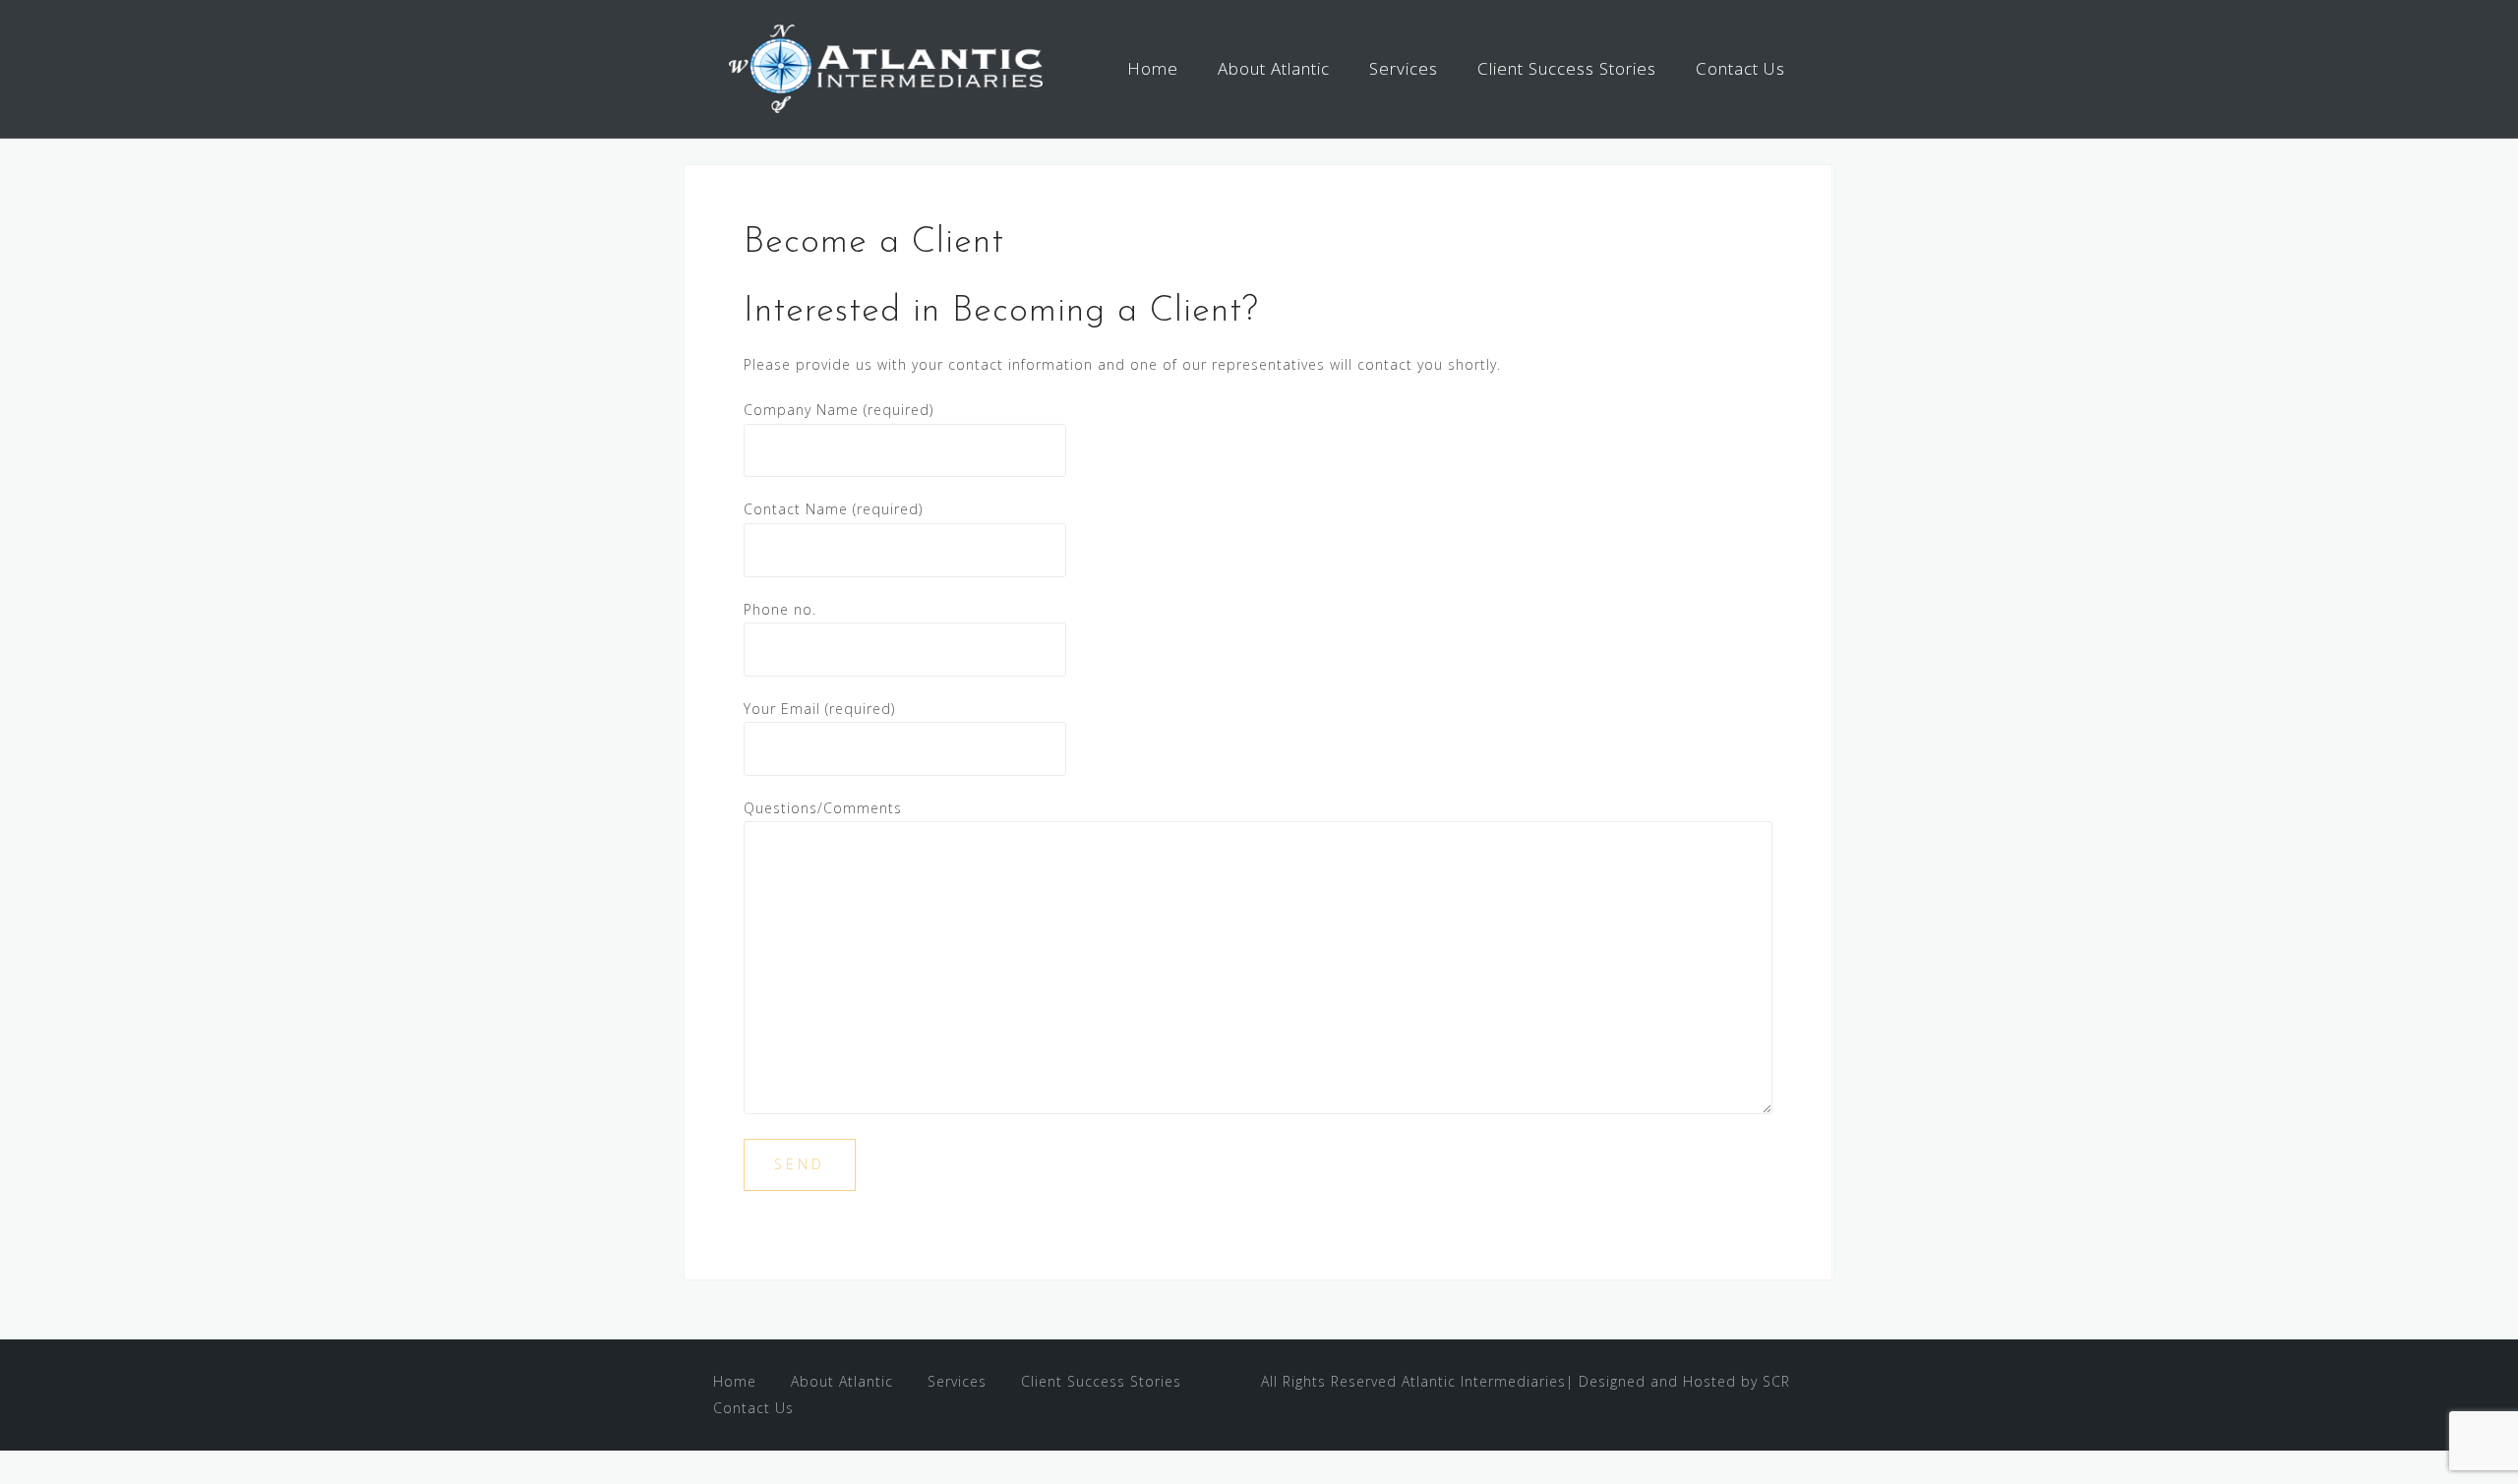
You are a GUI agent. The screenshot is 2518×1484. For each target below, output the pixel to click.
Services (1404, 68)
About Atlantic (1274, 68)
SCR (1776, 1381)
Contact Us (1740, 68)
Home (1153, 68)
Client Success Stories (1567, 68)
